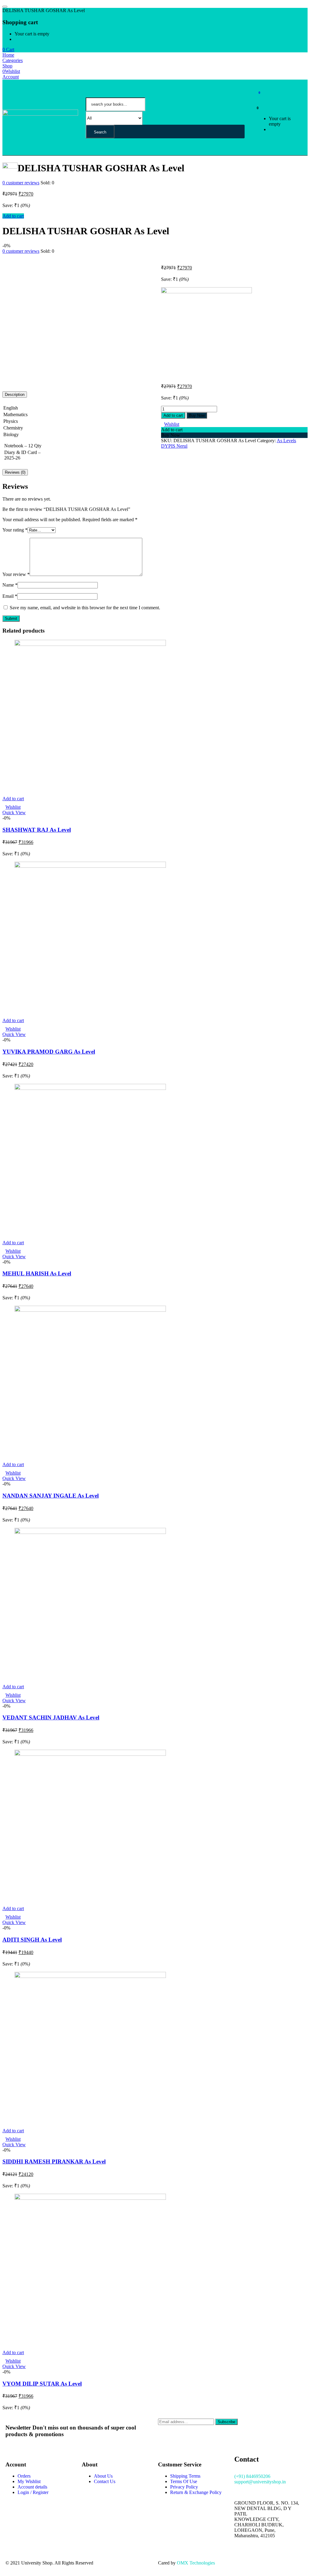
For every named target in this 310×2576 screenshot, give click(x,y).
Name (10, 585)
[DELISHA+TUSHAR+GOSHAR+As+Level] (8, 257)
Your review (16, 574)
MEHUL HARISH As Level (37, 1273)
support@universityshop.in (260, 2482)
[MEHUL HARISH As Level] (90, 1088)
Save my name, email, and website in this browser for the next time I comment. (85, 608)
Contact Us (105, 2481)
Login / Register (33, 2492)
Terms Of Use (184, 2481)
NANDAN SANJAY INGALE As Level (51, 1496)
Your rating (15, 530)
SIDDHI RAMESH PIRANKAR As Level (54, 2161)
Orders (24, 2476)
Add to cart (13, 216)
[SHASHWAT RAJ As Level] (90, 644)
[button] (8, 49)
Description (15, 395)
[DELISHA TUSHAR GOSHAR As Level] (4, 257)
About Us (103, 2476)
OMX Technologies (196, 2563)
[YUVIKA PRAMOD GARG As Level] (90, 866)
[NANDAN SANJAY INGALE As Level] (90, 1310)
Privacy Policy (184, 2487)
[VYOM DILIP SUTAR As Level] (90, 2198)
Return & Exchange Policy (196, 2492)
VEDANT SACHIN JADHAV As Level (51, 1717)
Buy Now (197, 415)
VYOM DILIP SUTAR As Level (42, 2384)
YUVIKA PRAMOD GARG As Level (49, 1052)
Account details (32, 2487)
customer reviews (21, 183)
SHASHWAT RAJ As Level (37, 830)
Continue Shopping (33, 39)
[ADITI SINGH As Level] (90, 1754)
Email (10, 596)
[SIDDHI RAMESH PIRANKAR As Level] (90, 1976)
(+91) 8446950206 (252, 2476)
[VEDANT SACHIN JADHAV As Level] (90, 1532)
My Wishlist (29, 2481)
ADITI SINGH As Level (32, 1940)
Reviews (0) (15, 472)
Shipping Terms (185, 2476)
